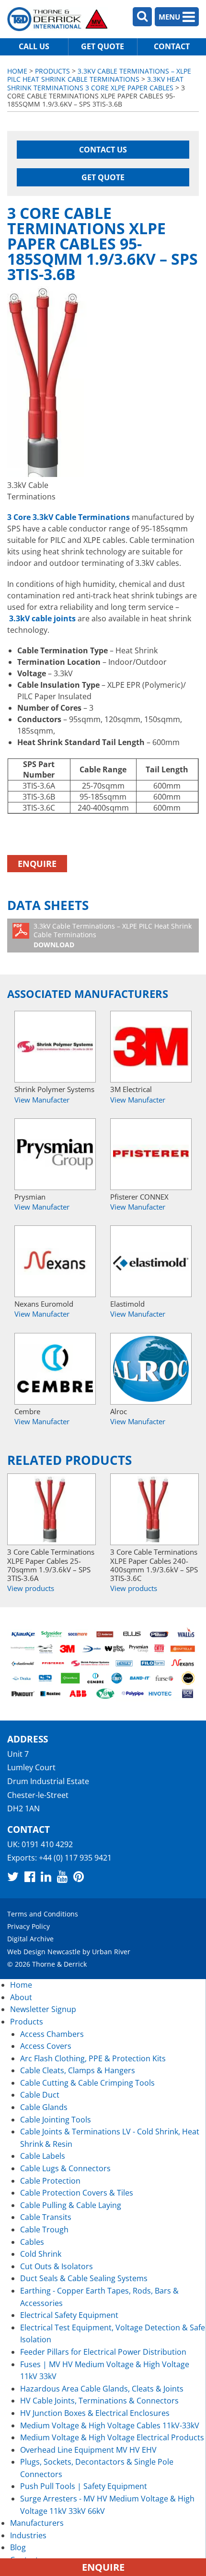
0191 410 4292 (47, 1844)
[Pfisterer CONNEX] (151, 1154)
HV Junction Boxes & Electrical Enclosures (95, 2413)
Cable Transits (46, 2217)
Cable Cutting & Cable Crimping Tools (87, 2083)
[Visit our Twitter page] (13, 1876)
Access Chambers (52, 2034)
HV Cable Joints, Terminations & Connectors (99, 2401)
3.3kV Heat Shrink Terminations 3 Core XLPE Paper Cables (95, 83)
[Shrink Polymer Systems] (55, 1047)
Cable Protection (50, 2181)
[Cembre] (55, 1369)
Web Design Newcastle (44, 1952)
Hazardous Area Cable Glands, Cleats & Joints (102, 2389)
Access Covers (46, 2046)
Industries (28, 2535)
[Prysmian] (55, 1154)
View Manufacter (42, 1100)
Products (52, 71)
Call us (34, 46)
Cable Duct (40, 2095)
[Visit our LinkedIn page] (46, 1876)
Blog (18, 2547)
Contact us (103, 150)
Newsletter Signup (43, 2009)
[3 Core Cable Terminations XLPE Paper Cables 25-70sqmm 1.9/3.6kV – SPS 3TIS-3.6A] (51, 1509)
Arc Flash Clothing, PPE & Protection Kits (93, 2058)
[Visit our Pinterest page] (79, 1876)
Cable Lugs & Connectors (65, 2168)
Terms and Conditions (43, 1914)
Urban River (111, 1952)
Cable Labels (43, 2156)
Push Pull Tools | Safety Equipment (84, 2486)
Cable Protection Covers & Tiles (77, 2193)
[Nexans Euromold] (55, 1261)
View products (31, 1588)
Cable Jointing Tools (56, 2120)
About (21, 1997)
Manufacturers (37, 2523)
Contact (172, 46)
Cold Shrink (41, 2254)
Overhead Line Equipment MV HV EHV (88, 2450)
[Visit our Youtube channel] (62, 1876)
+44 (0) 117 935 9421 (75, 1858)
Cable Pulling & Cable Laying (71, 2205)
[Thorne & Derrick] (57, 19)
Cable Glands (44, 2107)
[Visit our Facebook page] (30, 1876)
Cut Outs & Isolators (57, 2266)
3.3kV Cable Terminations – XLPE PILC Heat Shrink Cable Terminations (99, 75)
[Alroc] (151, 1369)
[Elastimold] (151, 1261)
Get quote (103, 46)
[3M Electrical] (151, 1047)
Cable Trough (44, 2230)
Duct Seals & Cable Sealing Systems (84, 2278)
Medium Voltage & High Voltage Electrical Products (112, 2437)
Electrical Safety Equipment (69, 2315)
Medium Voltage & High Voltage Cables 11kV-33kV (110, 2425)
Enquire (37, 864)
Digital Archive (30, 1939)
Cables (32, 2242)
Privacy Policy (29, 1926)
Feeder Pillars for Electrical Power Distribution (103, 2352)
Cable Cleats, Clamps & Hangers (78, 2070)
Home (17, 71)
